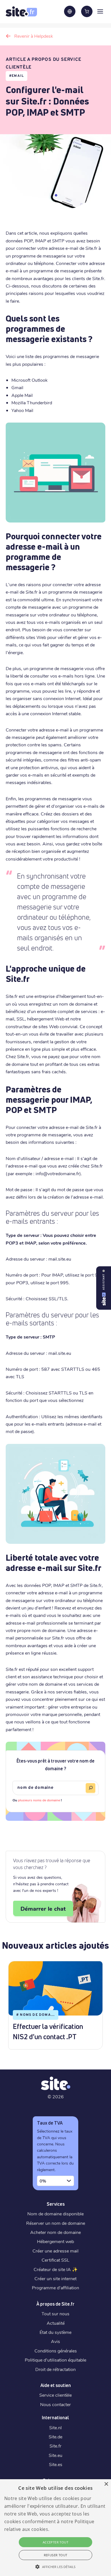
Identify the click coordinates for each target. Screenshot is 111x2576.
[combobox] (55, 2181)
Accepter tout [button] (55, 2542)
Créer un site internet (55, 2278)
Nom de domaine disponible (55, 2214)
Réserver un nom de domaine (56, 2223)
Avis (55, 2341)
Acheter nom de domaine (55, 2232)
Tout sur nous (55, 2313)
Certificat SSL (55, 2260)
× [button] (106, 2484)
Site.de (55, 2437)
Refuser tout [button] (56, 2555)
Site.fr (55, 2446)
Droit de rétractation (55, 2369)
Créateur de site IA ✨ (56, 2269)
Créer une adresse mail (55, 2251)
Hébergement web (55, 2241)
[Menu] (100, 11)
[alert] (55, 2528)
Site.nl (55, 2427)
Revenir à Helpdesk (34, 36)
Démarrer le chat (43, 1908)
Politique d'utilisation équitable (55, 2360)
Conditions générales (56, 2351)
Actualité (56, 2323)
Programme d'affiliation (55, 2287)
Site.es (56, 2464)
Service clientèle (55, 2395)
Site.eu (55, 2455)
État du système (55, 2332)
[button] (55, 2567)
